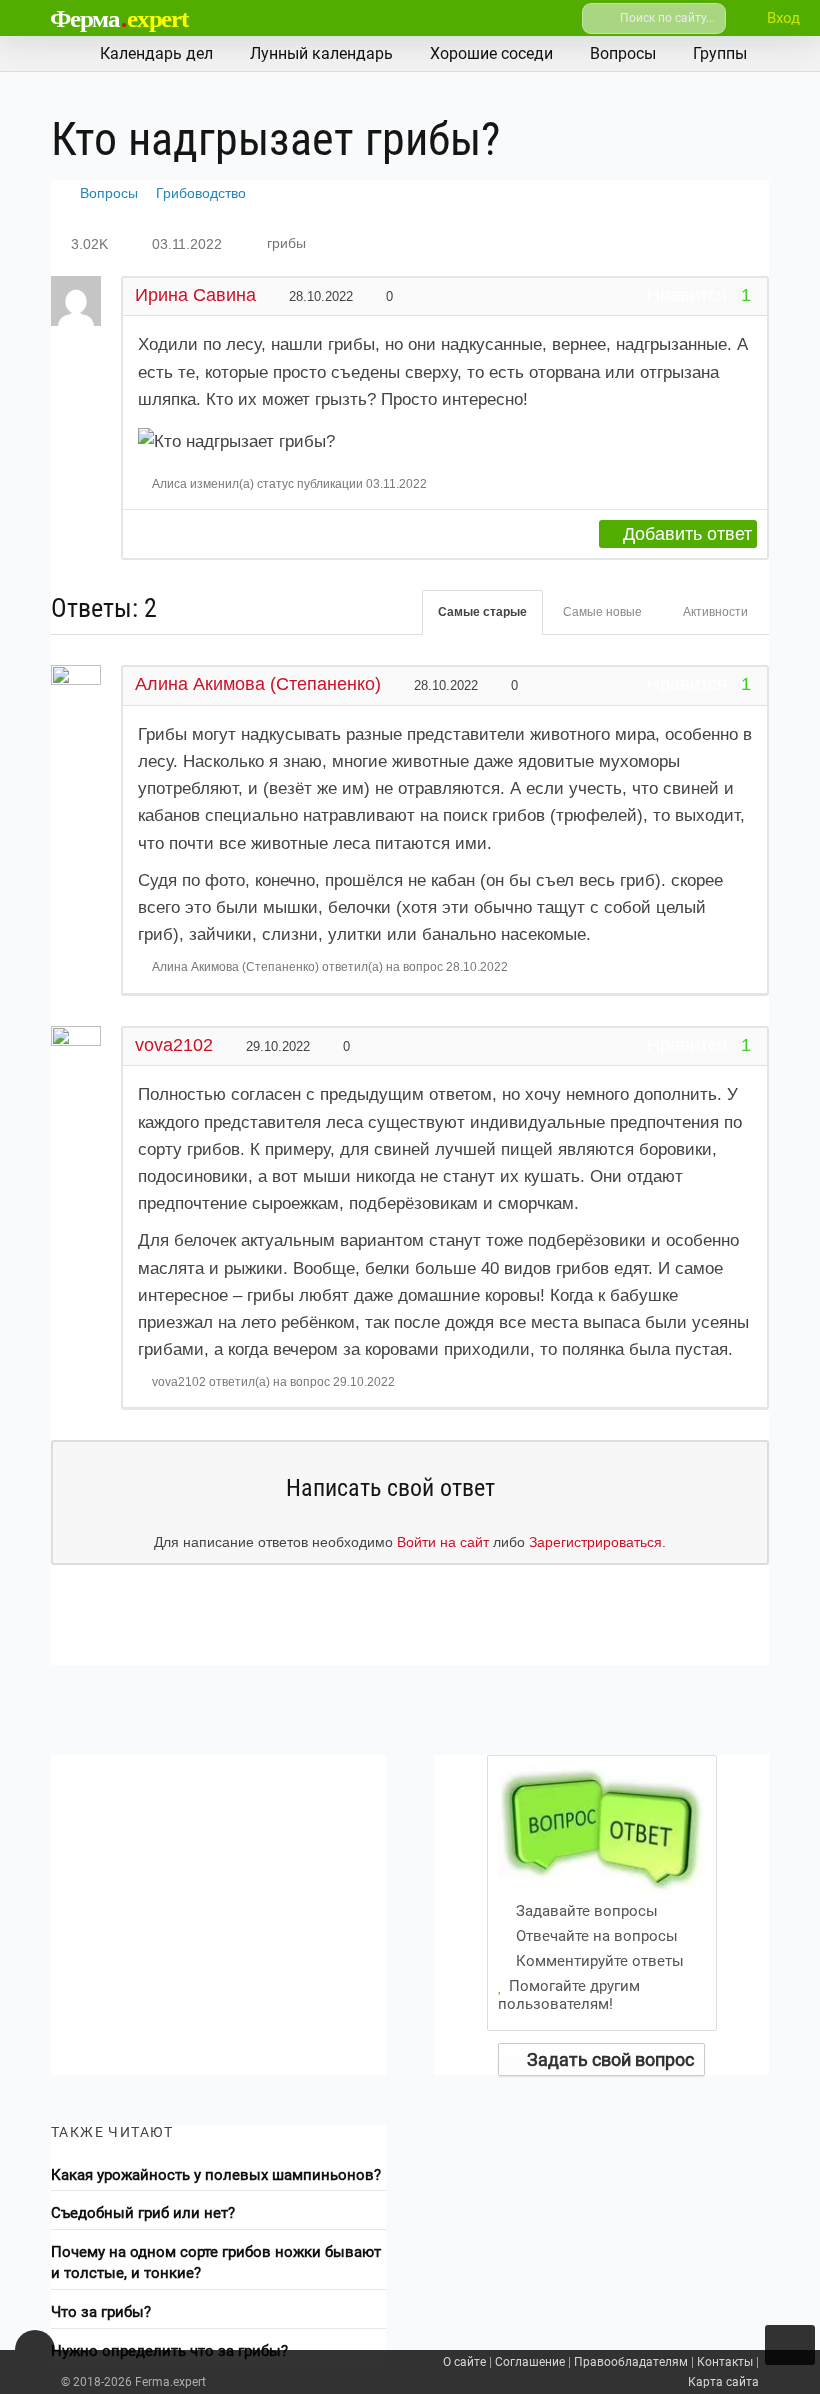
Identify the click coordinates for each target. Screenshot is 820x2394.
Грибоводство (201, 193)
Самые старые (482, 612)
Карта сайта (723, 2382)
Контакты (725, 2362)
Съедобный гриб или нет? (143, 2213)
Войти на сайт (443, 1542)
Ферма (119, 18)
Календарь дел (156, 53)
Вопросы (109, 193)
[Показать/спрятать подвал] (35, 2350)
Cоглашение (530, 2362)
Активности (715, 612)
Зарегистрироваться (595, 1542)
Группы (720, 53)
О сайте (464, 2362)
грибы (286, 243)
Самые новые (602, 612)
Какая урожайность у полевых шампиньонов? (216, 2175)
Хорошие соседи (491, 53)
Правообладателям (631, 2362)
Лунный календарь (321, 53)
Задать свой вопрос (608, 2059)
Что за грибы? (101, 2312)
